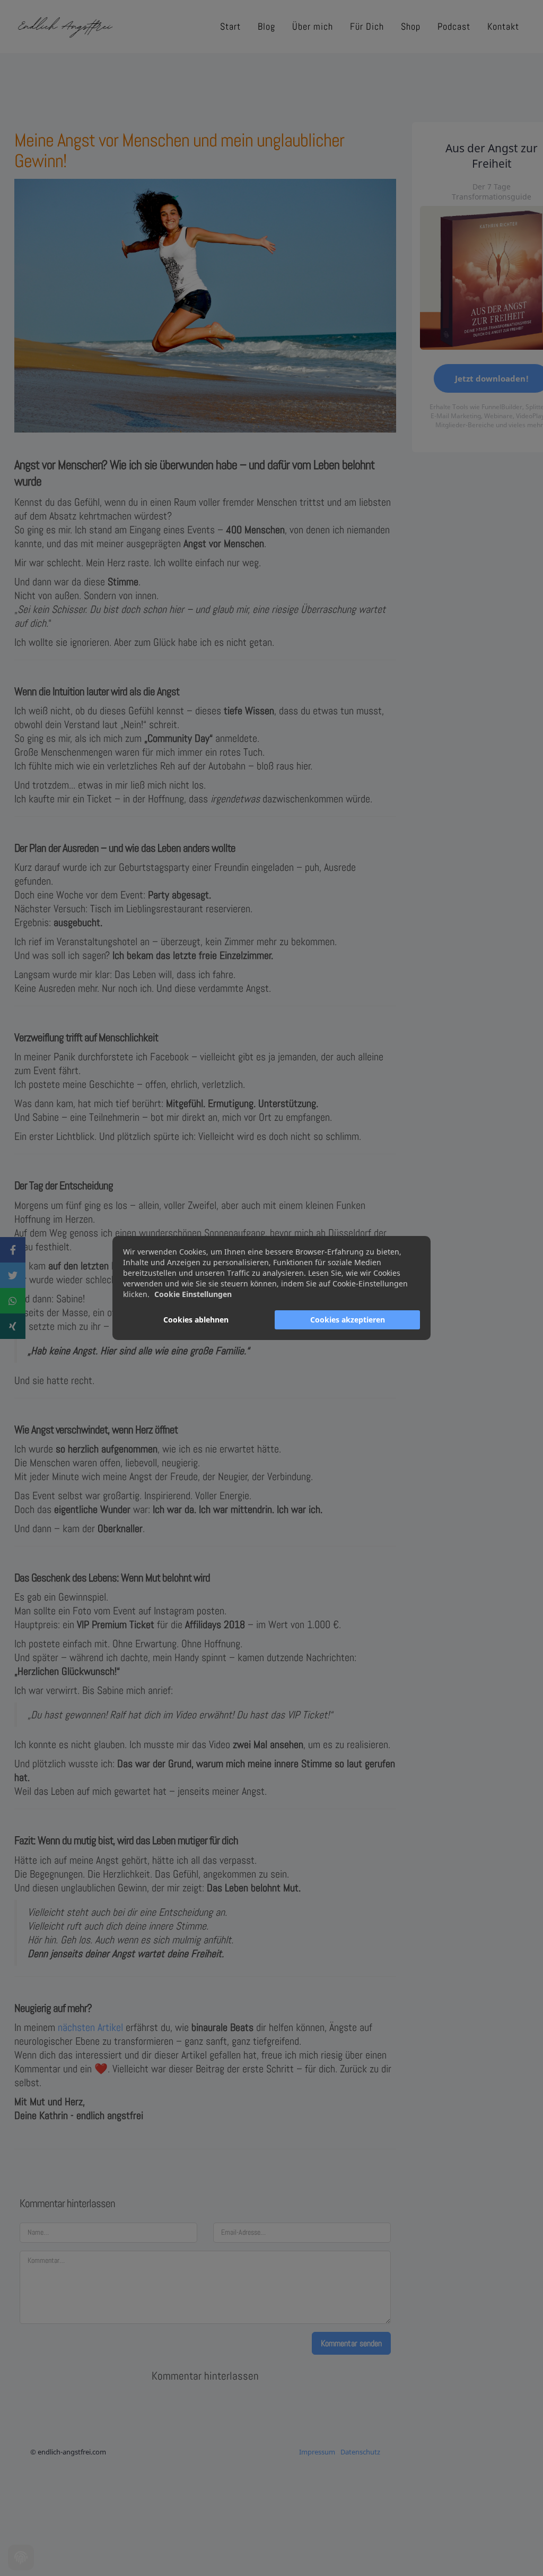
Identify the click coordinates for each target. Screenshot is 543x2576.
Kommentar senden (351, 2343)
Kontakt (503, 26)
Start (230, 26)
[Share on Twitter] (13, 1275)
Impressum (317, 2452)
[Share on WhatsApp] (13, 1301)
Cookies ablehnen (196, 1320)
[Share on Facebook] (13, 1250)
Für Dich (367, 26)
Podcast (454, 26)
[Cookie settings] (21, 2558)
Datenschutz (360, 2452)
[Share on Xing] (13, 1326)
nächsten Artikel (90, 2027)
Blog (266, 26)
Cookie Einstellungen (193, 1294)
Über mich (313, 26)
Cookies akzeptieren (348, 1320)
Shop (411, 26)
